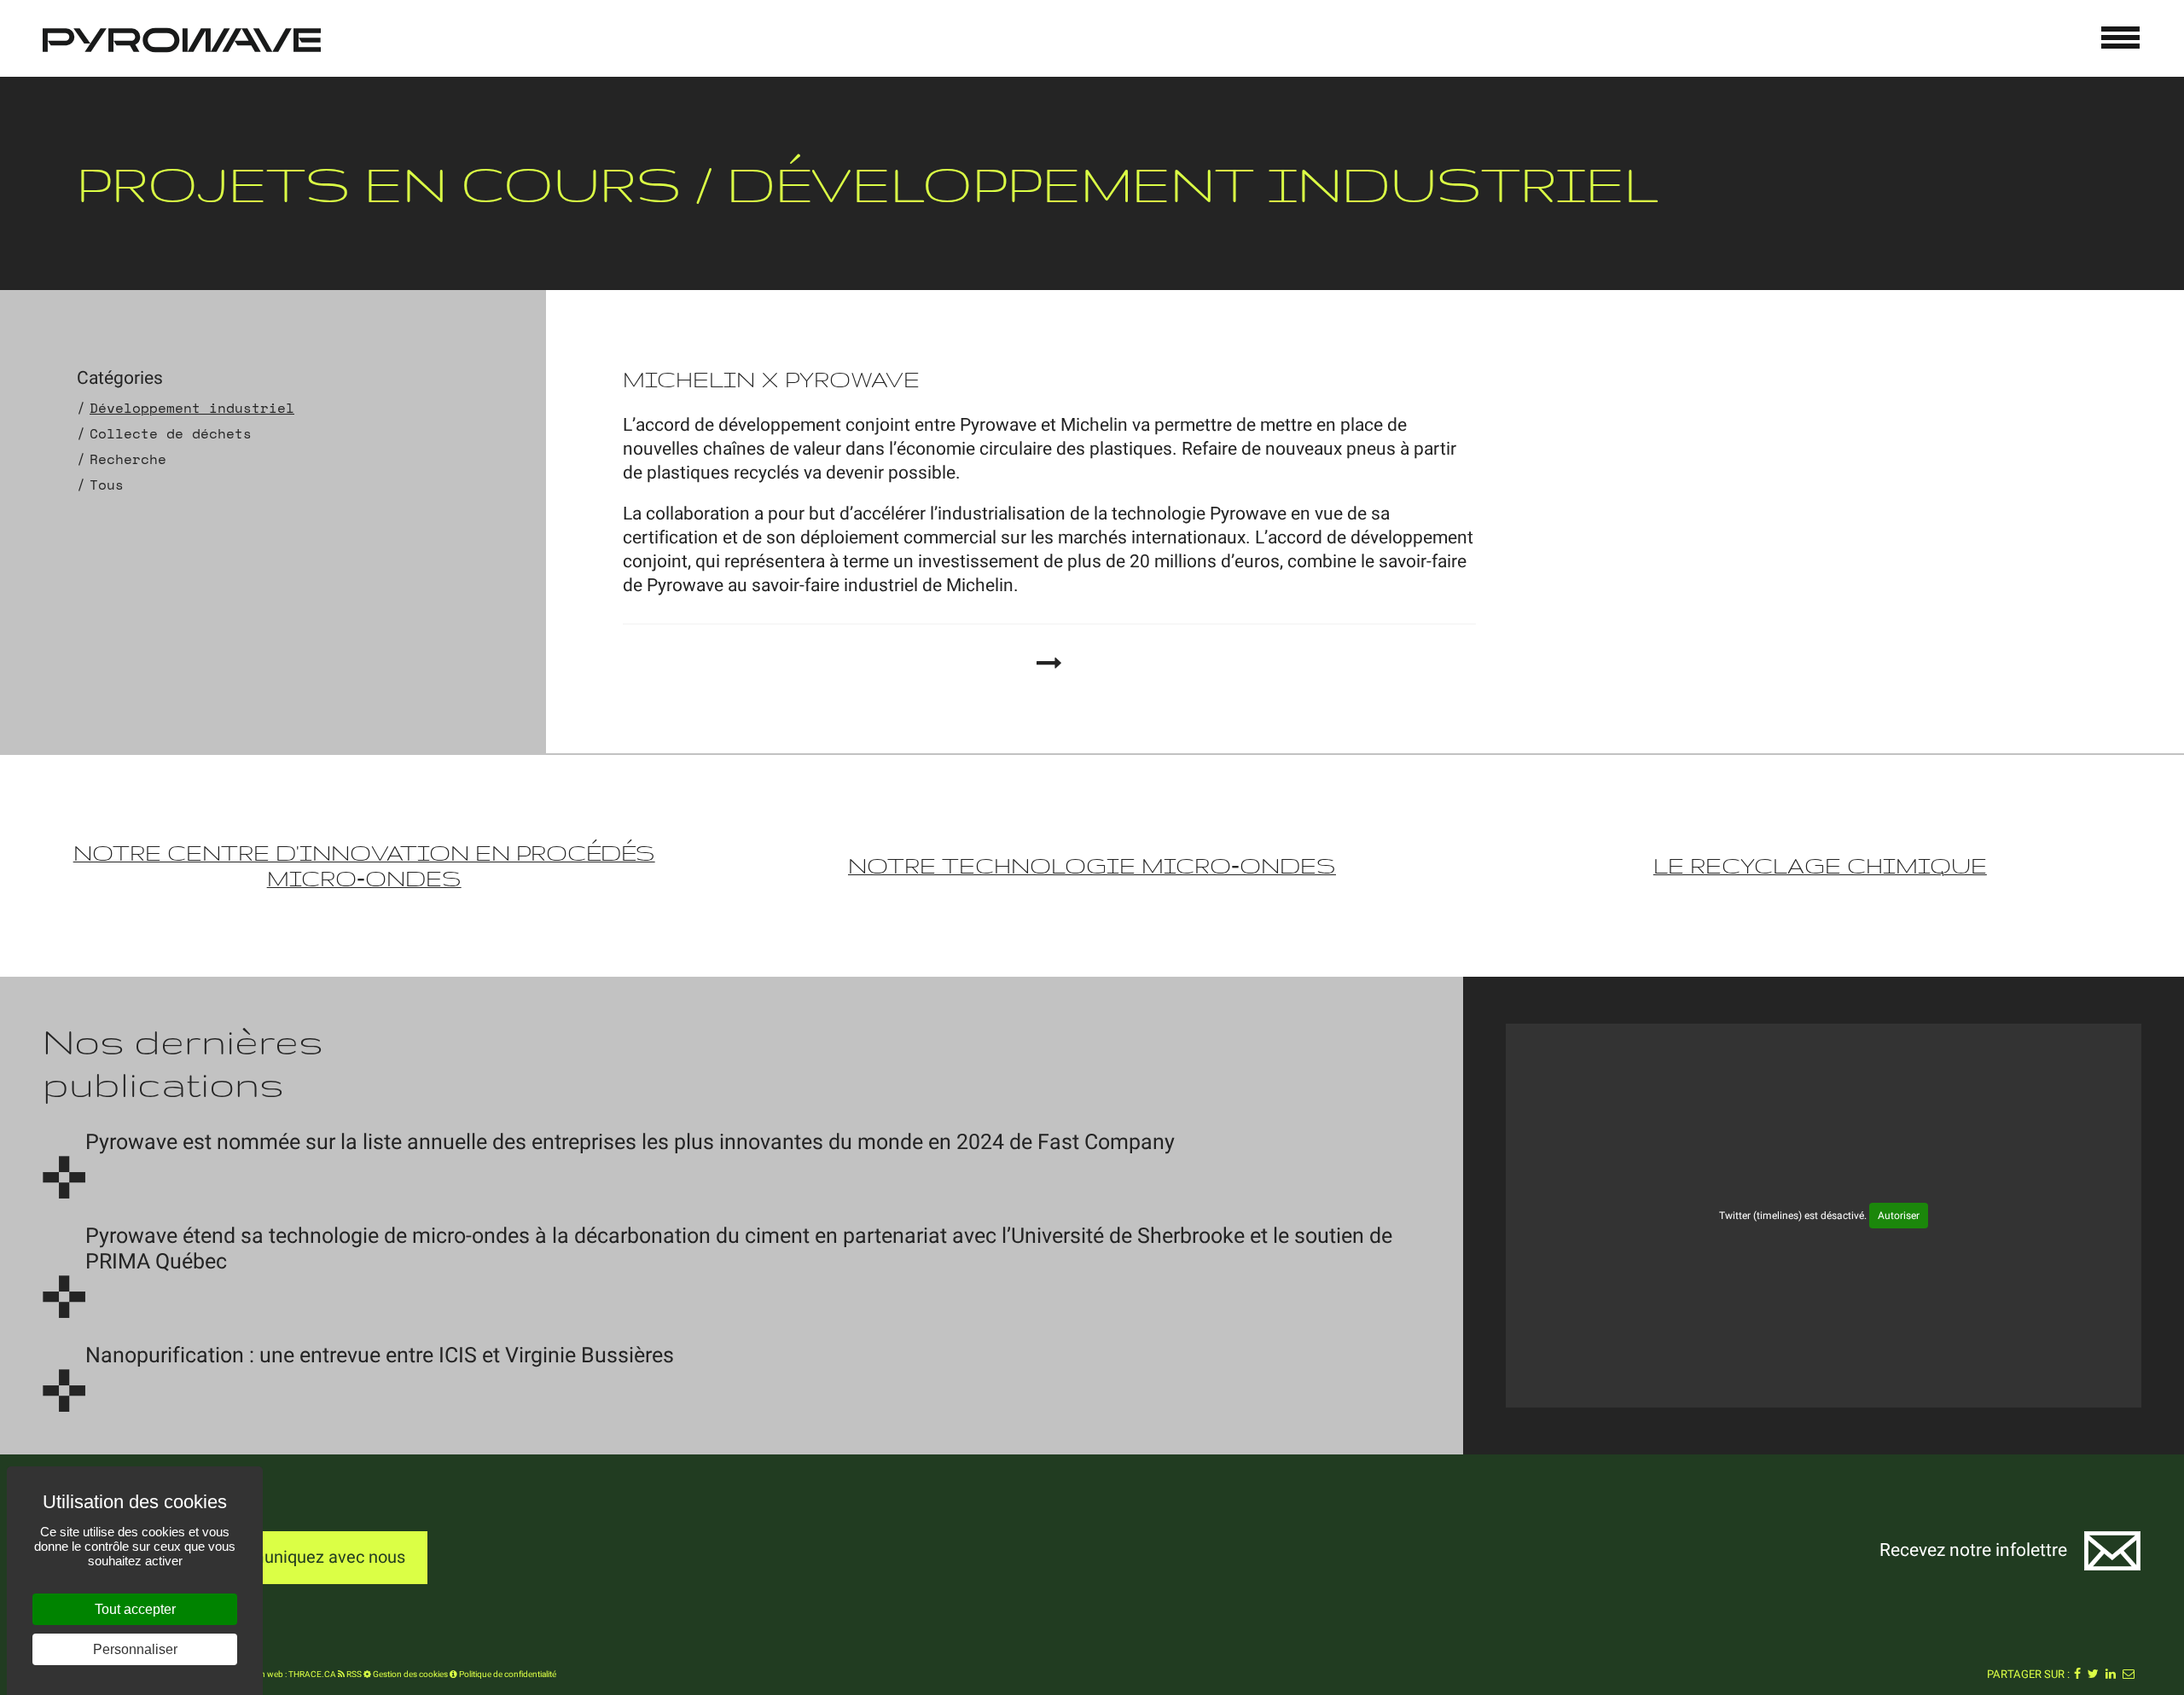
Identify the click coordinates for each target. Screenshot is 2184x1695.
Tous (107, 485)
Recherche (128, 459)
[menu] (2121, 38)
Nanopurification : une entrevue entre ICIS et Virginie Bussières (380, 1356)
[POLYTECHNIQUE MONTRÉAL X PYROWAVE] (1049, 663)
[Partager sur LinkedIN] (2111, 1675)
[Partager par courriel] (2129, 1675)
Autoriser (1899, 1216)
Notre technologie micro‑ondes (1092, 865)
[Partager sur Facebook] (2077, 1675)
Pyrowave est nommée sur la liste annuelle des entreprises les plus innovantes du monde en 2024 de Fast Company (630, 1143)
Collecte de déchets (171, 433)
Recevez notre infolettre (1973, 1550)
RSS (353, 1675)
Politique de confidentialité (507, 1675)
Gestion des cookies (409, 1675)
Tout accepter (135, 1609)
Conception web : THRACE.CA (279, 1675)
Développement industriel (192, 408)
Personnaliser (135, 1649)
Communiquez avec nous (309, 1557)
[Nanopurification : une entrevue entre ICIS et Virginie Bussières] (64, 1390)
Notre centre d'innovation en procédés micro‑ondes (364, 865)
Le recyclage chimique (1820, 865)
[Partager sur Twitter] (2093, 1675)
